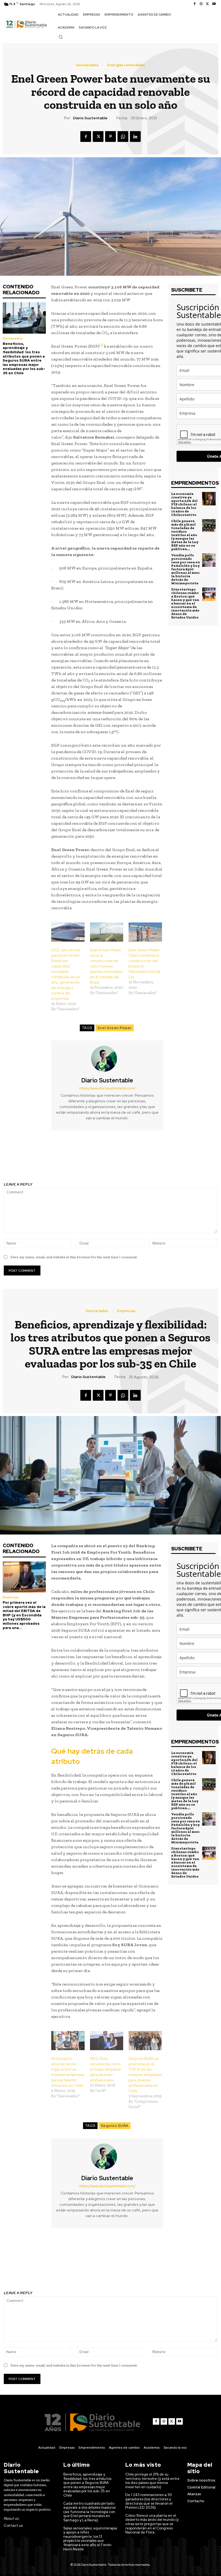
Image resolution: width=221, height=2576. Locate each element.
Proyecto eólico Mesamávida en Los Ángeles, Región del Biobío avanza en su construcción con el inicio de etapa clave (166, 1159)
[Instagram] (201, 4)
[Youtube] (214, 4)
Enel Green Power (115, 1028)
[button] (61, 37)
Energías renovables (126, 65)
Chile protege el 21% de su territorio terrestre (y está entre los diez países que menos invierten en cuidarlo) (152, 2481)
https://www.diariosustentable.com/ (107, 1088)
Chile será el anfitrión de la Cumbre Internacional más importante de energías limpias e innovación (55, 1159)
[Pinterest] (110, 137)
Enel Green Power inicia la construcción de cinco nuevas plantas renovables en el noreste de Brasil (106, 966)
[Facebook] (195, 4)
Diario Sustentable (90, 118)
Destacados (87, 65)
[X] (208, 4)
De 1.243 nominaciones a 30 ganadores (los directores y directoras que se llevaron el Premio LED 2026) (149, 2501)
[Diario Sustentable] (107, 1059)
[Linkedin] (135, 137)
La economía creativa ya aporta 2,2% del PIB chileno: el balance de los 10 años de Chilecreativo (184, 504)
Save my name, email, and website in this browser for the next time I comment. (74, 1257)
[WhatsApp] (123, 137)
